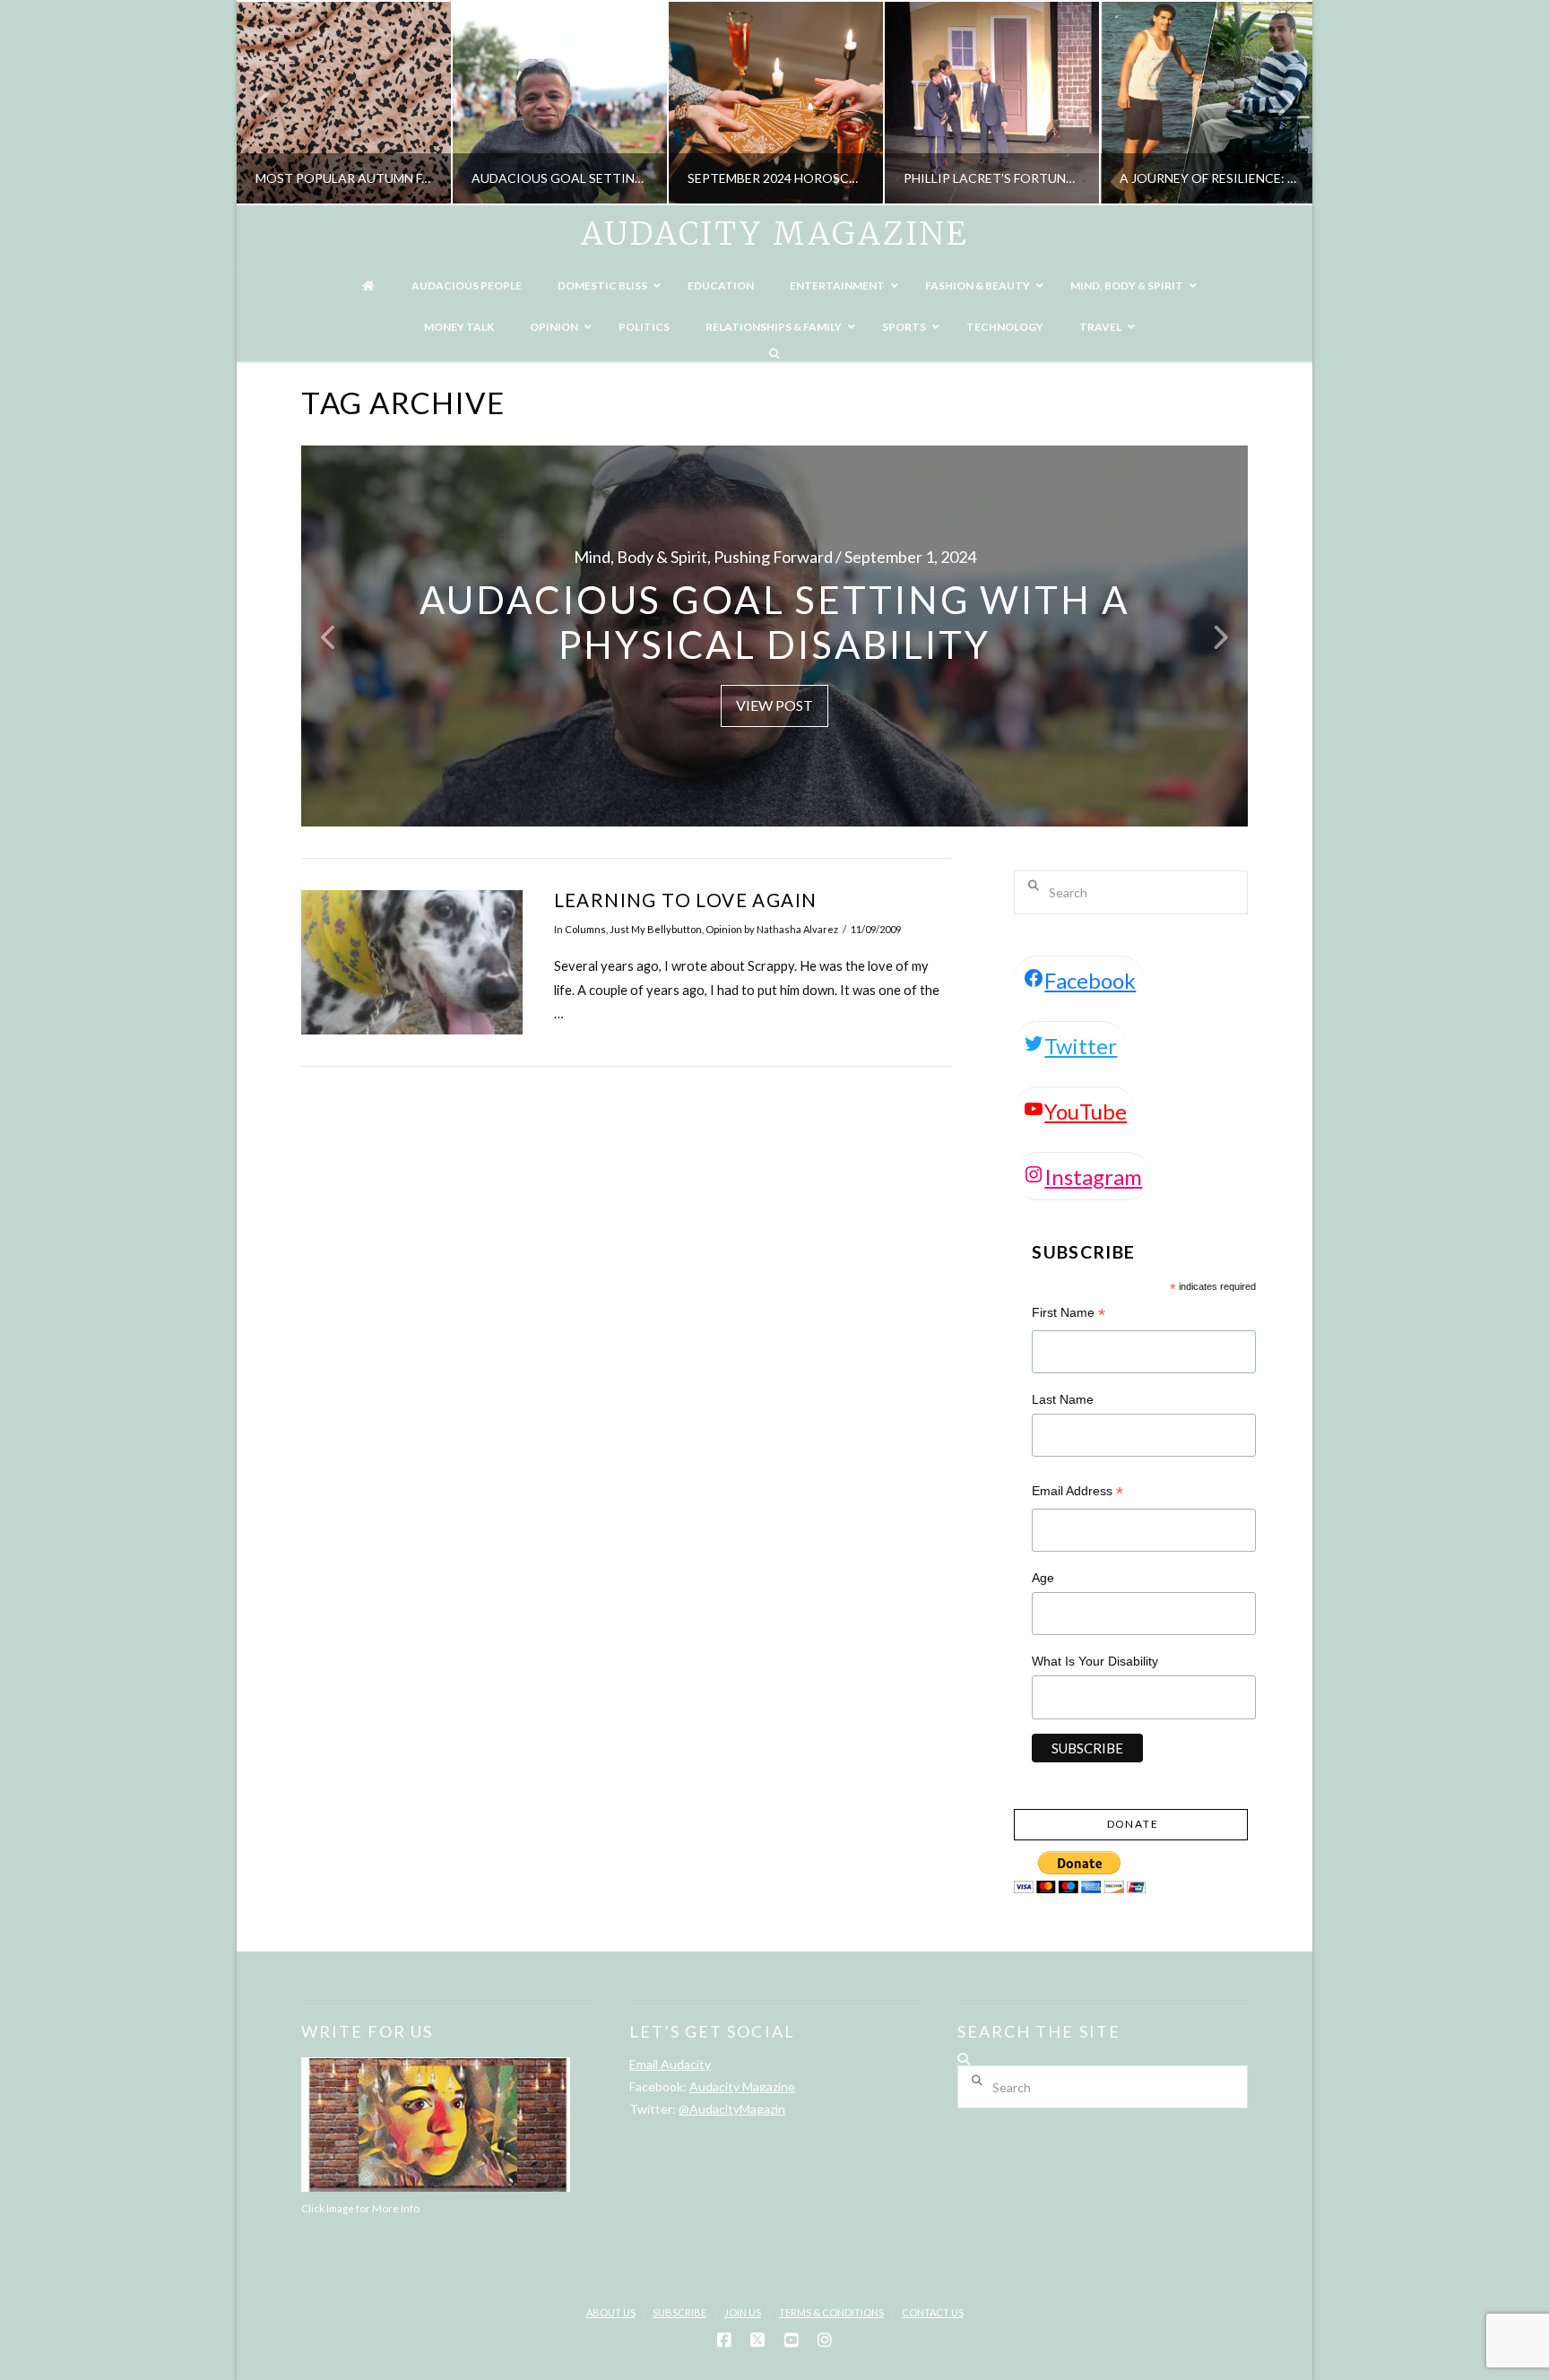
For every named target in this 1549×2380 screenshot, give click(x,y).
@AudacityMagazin (732, 2109)
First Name (1069, 1315)
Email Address (1077, 1493)
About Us (611, 2312)
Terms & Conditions (831, 2312)
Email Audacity (670, 2064)
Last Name (1063, 1399)
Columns (585, 929)
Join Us (743, 2312)
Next (1274, 103)
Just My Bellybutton (656, 929)
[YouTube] (792, 2341)
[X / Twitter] (757, 2341)
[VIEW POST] (412, 962)
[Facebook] (724, 2341)
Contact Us (933, 2312)
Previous (273, 103)
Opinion (724, 929)
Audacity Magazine (774, 234)
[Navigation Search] (774, 354)
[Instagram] (825, 2341)
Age (1043, 1578)
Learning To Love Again (686, 900)
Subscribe (679, 2312)
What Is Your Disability (1095, 1661)
